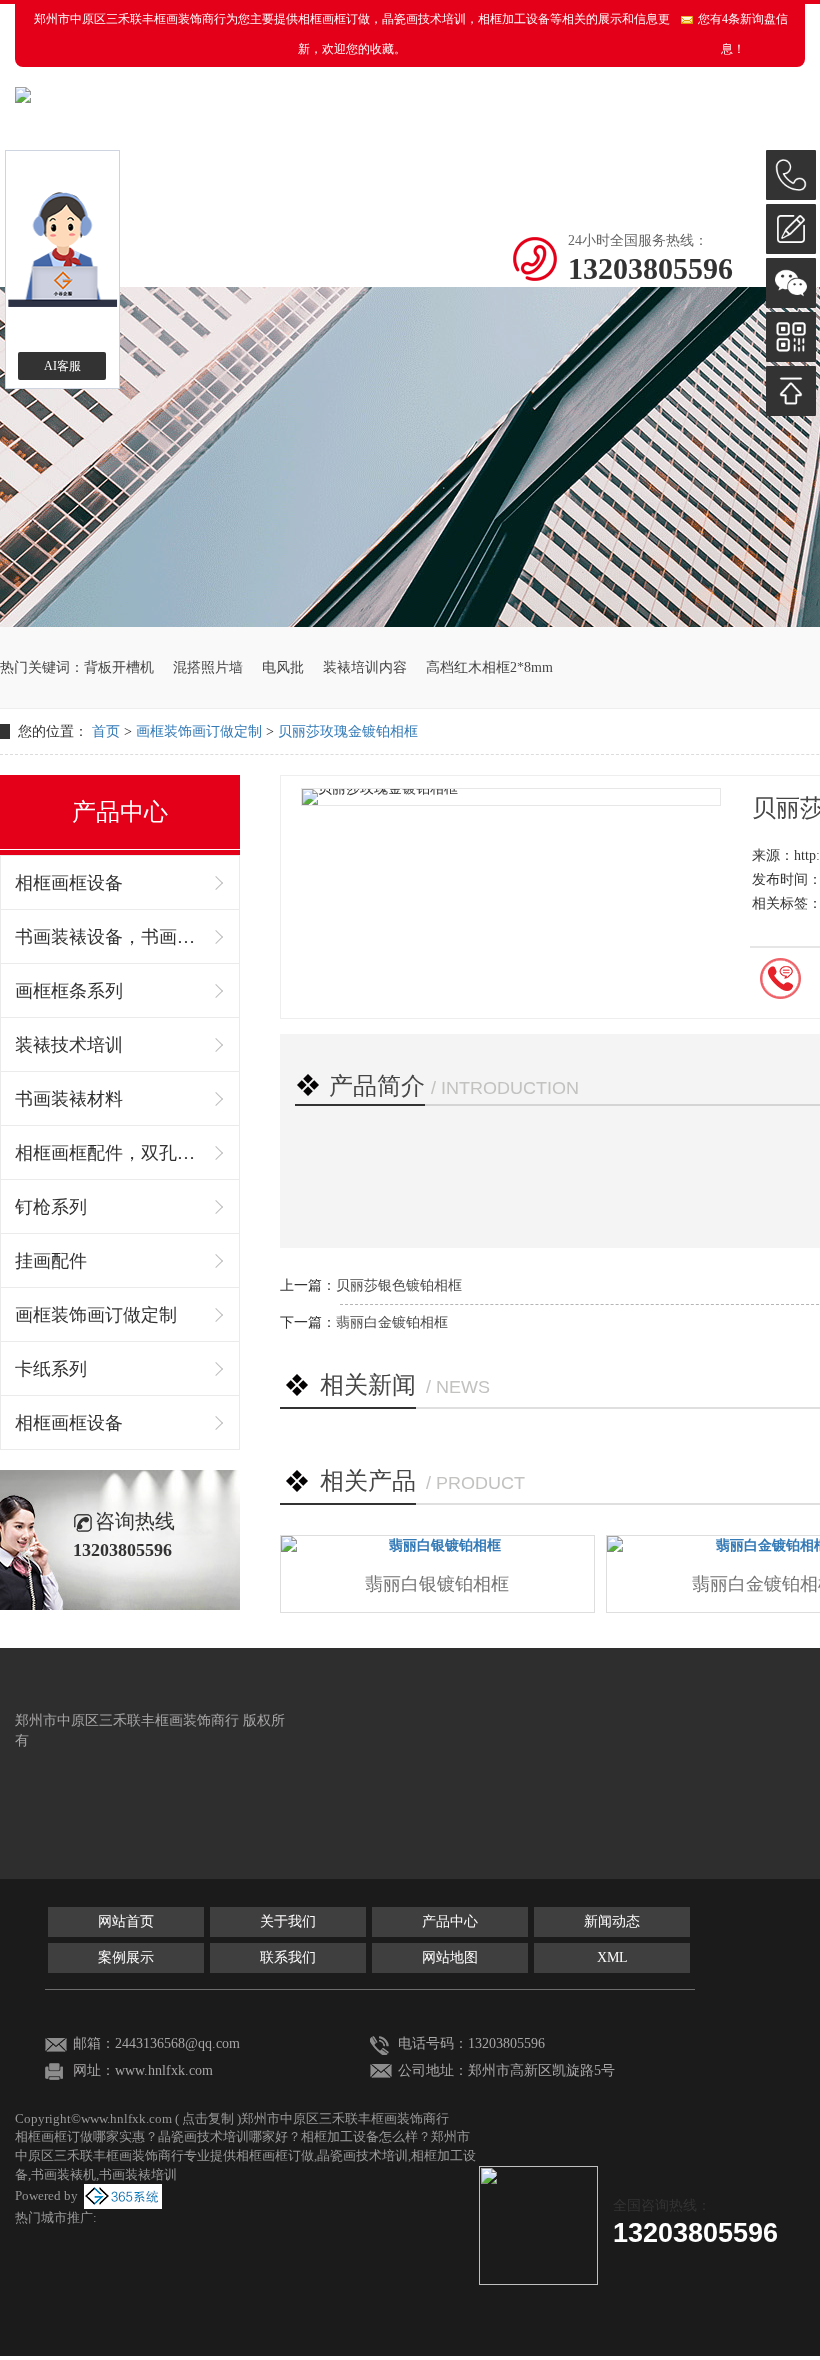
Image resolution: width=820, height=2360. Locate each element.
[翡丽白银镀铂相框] (437, 1546)
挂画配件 (51, 1261)
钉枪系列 (51, 1207)
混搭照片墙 (208, 667)
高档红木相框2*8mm (489, 667)
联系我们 (288, 1957)
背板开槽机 (119, 667)
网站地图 (450, 1957)
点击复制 (208, 2118)
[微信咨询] (791, 283)
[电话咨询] (791, 175)
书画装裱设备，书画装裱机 (110, 937)
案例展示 (126, 1957)
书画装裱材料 (69, 1099)
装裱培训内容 (365, 667)
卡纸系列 (51, 1369)
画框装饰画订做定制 (199, 731)
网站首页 (126, 1921)
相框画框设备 (69, 883)
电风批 (283, 667)
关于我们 (288, 1921)
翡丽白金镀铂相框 (392, 1322)
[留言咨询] (791, 229)
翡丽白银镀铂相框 (437, 1584)
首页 (106, 731)
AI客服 (62, 366)
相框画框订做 (334, 19)
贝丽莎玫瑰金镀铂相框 (348, 731)
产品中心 (450, 1921)
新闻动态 (612, 1921)
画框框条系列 (69, 991)
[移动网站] (791, 337)
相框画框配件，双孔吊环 (110, 1153)
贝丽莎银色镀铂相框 (399, 1285)
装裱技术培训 (69, 1045)
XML (612, 1957)
